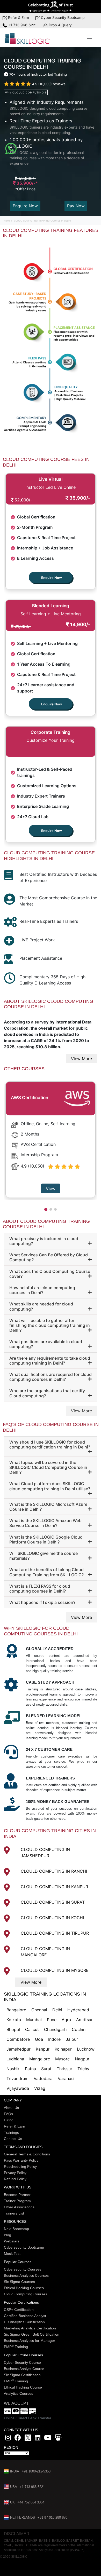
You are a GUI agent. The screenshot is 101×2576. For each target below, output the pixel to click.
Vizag (40, 2088)
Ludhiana (15, 2059)
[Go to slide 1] (46, 1209)
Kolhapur (63, 2049)
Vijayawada (18, 2088)
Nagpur (82, 2059)
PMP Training (16, 2347)
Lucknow (86, 2049)
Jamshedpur (19, 2049)
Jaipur (72, 2039)
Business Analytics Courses (26, 2275)
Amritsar (84, 2020)
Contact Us (13, 2139)
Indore (54, 2039)
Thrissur (64, 2069)
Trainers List (14, 2213)
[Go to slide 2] (51, 1209)
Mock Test (12, 2254)
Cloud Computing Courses (26, 2294)
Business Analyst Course (24, 2369)
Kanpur (43, 2049)
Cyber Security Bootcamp (62, 17)
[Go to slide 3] (55, 1209)
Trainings (11, 2132)
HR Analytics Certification (24, 2322)
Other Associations (19, 2207)
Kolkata (14, 2020)
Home (8, 221)
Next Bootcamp (16, 2229)
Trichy (83, 2069)
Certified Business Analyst (25, 2316)
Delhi (57, 2010)
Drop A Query (60, 25)
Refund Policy (15, 2179)
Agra (66, 2020)
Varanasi (66, 2078)
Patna (30, 2069)
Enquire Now (25, 206)
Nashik (13, 2069)
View (51, 1188)
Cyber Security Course (22, 2362)
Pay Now (76, 206)
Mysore (62, 2059)
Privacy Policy (15, 2173)
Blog (8, 2235)
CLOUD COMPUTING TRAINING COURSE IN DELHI (42, 221)
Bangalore (16, 2010)
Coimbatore (18, 2039)
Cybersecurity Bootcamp (24, 2247)
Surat (46, 2069)
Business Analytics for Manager (30, 2341)
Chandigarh (55, 2029)
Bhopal (13, 2029)
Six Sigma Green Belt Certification (32, 2334)
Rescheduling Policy (20, 2167)
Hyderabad (78, 2010)
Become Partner (17, 2195)
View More (81, 1059)
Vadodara (43, 2078)
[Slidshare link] (58, 2439)
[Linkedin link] (38, 2439)
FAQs (8, 2114)
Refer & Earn (18, 17)
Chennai (39, 2010)
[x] (28, 2439)
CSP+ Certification (19, 2310)
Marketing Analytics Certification (30, 2328)
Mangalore (40, 2059)
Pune (52, 2020)
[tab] (51, 1241)
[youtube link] (48, 2439)
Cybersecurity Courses (23, 2269)
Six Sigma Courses (19, 2282)
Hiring (9, 2120)
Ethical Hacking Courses (24, 2288)
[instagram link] (8, 2439)
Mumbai (34, 2020)
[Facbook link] (18, 2439)
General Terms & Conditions (27, 2154)
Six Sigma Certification (22, 2375)
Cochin (79, 2029)
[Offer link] (51, 6)
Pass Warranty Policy (21, 2160)
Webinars (12, 2241)
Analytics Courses (19, 2393)
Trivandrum (17, 2078)
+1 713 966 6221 (22, 25)
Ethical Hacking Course (23, 2387)
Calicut (32, 2029)
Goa (39, 2039)
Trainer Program (17, 2201)
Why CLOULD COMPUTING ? (26, 92)
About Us (11, 2108)
